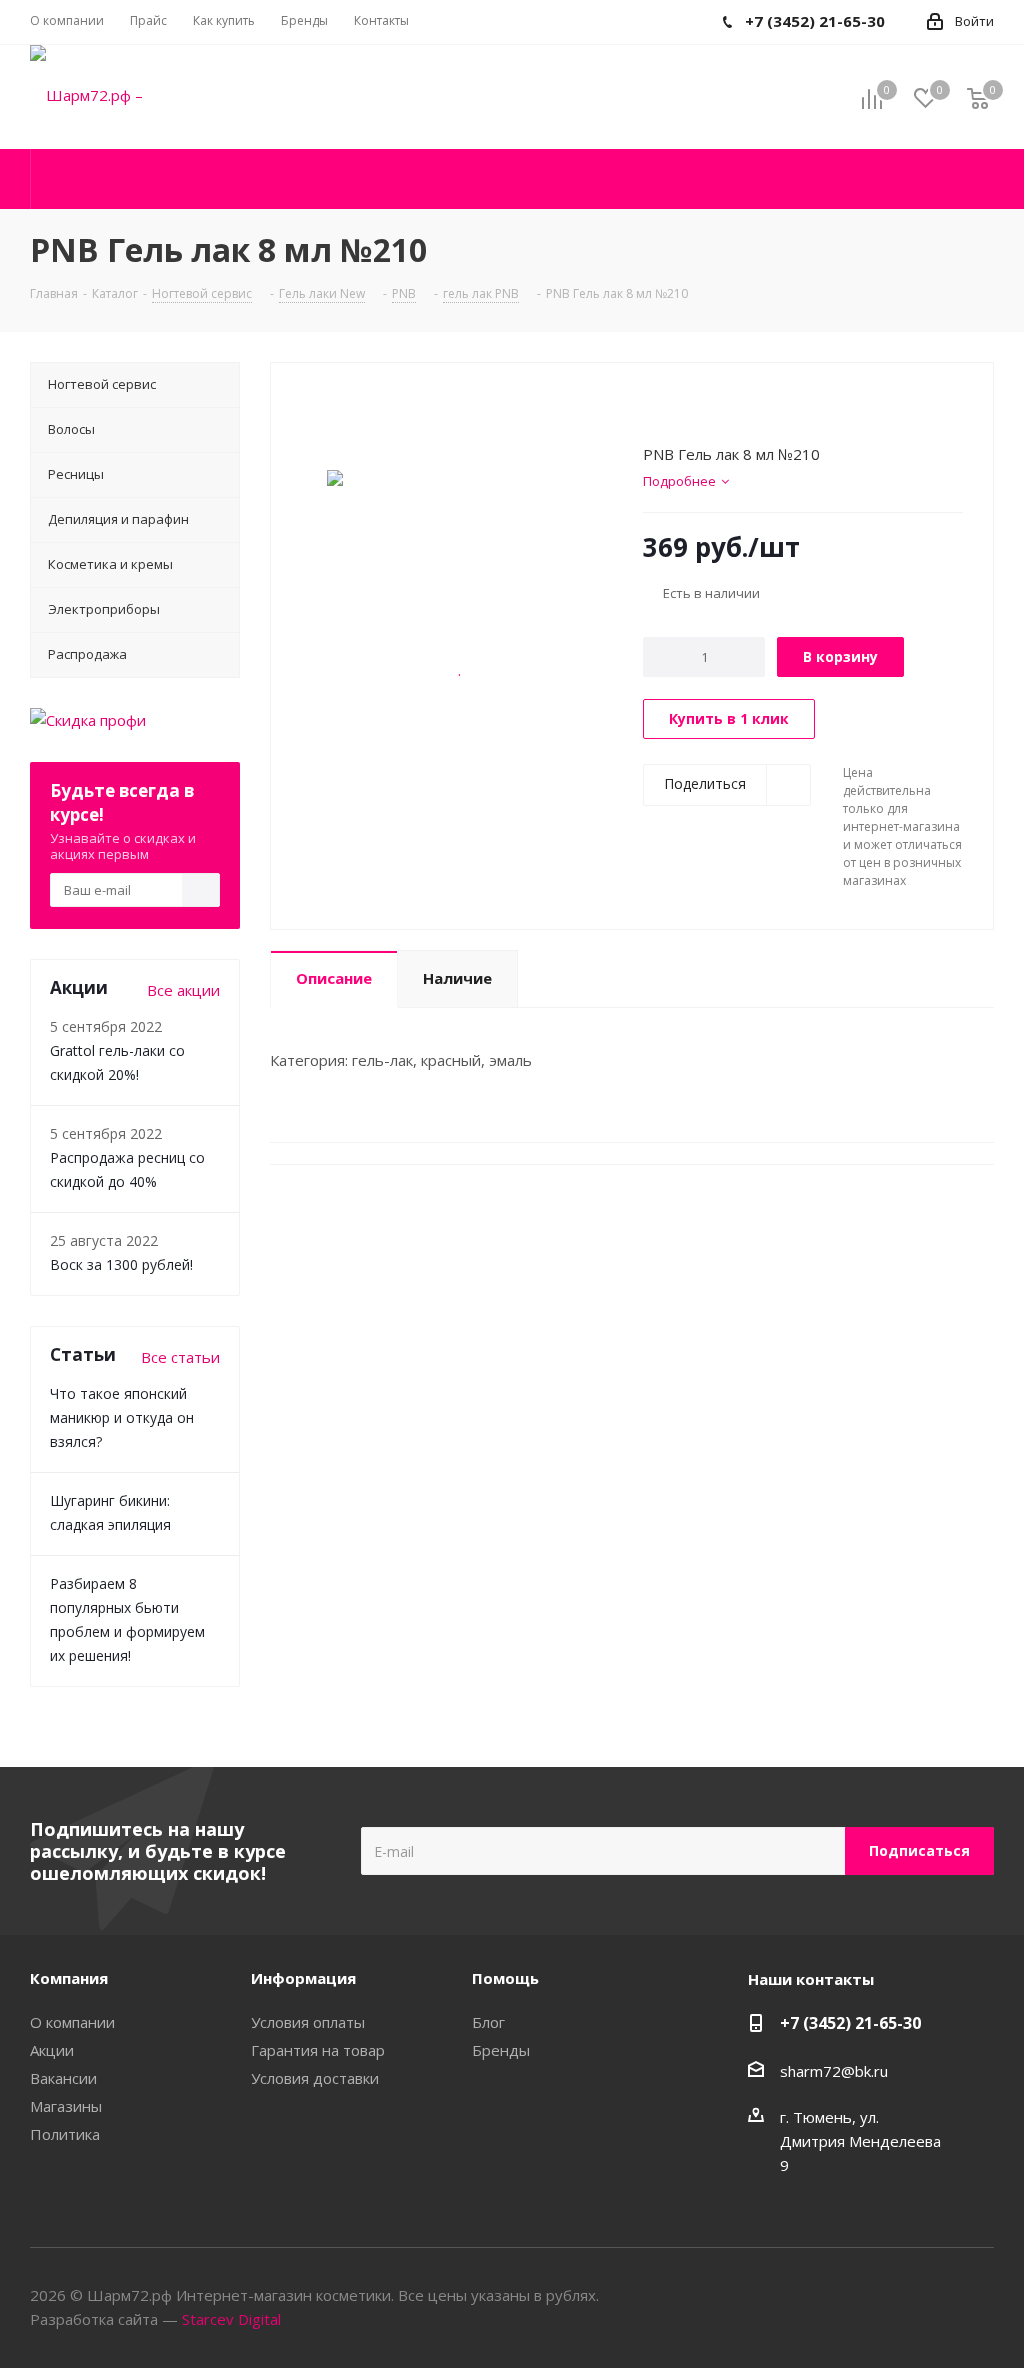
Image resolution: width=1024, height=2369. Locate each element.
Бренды (501, 2050)
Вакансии (63, 2078)
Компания (69, 1978)
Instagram (979, 2297)
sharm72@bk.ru (834, 2071)
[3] (690, 408)
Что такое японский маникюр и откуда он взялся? (122, 1417)
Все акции (183, 990)
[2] (671, 408)
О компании (72, 2022)
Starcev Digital (231, 2319)
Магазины (66, 2106)
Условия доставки (315, 2078)
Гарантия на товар (318, 2050)
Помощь (505, 1978)
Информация (303, 1978)
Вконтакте (929, 2297)
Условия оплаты (308, 2022)
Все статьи (180, 1357)
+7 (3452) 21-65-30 (850, 2023)
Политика (65, 2134)
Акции (52, 2050)
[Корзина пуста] (978, 97)
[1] (652, 408)
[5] (728, 408)
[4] (709, 408)
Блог (488, 2022)
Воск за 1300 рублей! (121, 1264)
